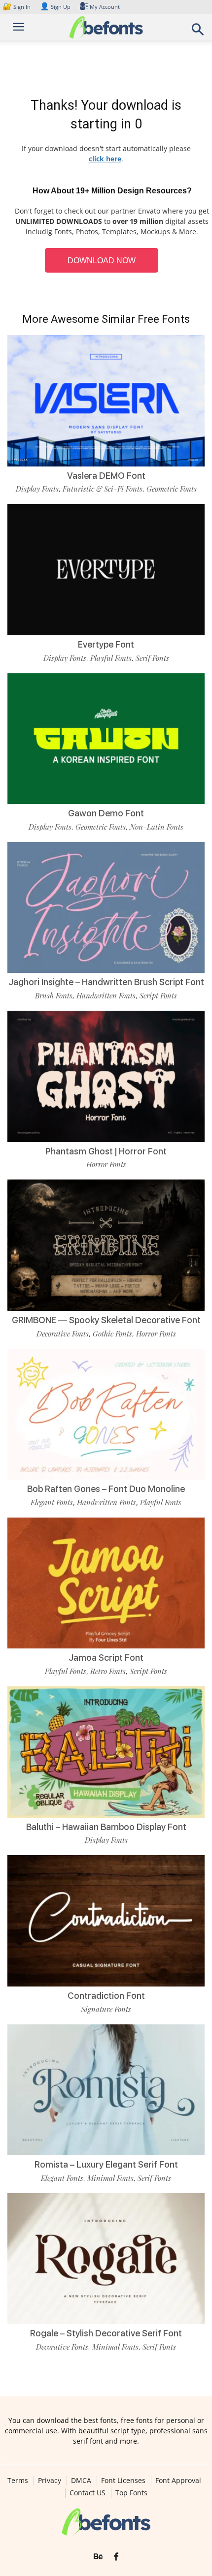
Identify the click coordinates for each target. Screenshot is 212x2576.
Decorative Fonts (63, 1334)
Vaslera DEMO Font (106, 476)
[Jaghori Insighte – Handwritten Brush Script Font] (106, 908)
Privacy (50, 2481)
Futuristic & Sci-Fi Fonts (103, 489)
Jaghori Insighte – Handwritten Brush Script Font (106, 982)
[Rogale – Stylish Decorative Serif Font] (106, 2259)
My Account (105, 7)
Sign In (17, 7)
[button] (198, 32)
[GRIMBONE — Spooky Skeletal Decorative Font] (106, 1245)
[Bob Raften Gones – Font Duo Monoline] (106, 1414)
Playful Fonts (111, 658)
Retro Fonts (108, 1671)
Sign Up (55, 7)
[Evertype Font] (106, 570)
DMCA (81, 2481)
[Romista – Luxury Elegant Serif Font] (106, 2090)
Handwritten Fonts (106, 995)
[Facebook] (116, 2557)
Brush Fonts (54, 995)
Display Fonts (37, 489)
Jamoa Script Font (106, 1658)
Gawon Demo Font (106, 813)
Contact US (88, 2493)
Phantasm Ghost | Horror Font (106, 1151)
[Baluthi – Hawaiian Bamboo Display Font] (106, 1752)
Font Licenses (123, 2481)
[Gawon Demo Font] (106, 739)
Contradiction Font (106, 1996)
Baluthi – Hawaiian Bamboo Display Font (106, 1827)
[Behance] (98, 2557)
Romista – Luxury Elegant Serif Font (106, 2164)
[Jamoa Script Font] (106, 1583)
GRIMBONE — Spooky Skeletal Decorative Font (106, 1320)
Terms (18, 2481)
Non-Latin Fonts (157, 827)
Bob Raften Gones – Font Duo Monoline (106, 1489)
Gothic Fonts (112, 1334)
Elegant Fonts (52, 1502)
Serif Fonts (152, 658)
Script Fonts (158, 995)
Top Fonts (131, 2493)
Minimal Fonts (110, 2178)
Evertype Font (106, 644)
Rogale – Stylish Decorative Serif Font (106, 2333)
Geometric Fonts (172, 489)
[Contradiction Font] (106, 1921)
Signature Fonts (106, 2009)
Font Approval (178, 2481)
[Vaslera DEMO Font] (106, 401)
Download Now (102, 261)
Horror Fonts (106, 1164)
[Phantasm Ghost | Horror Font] (106, 1076)
